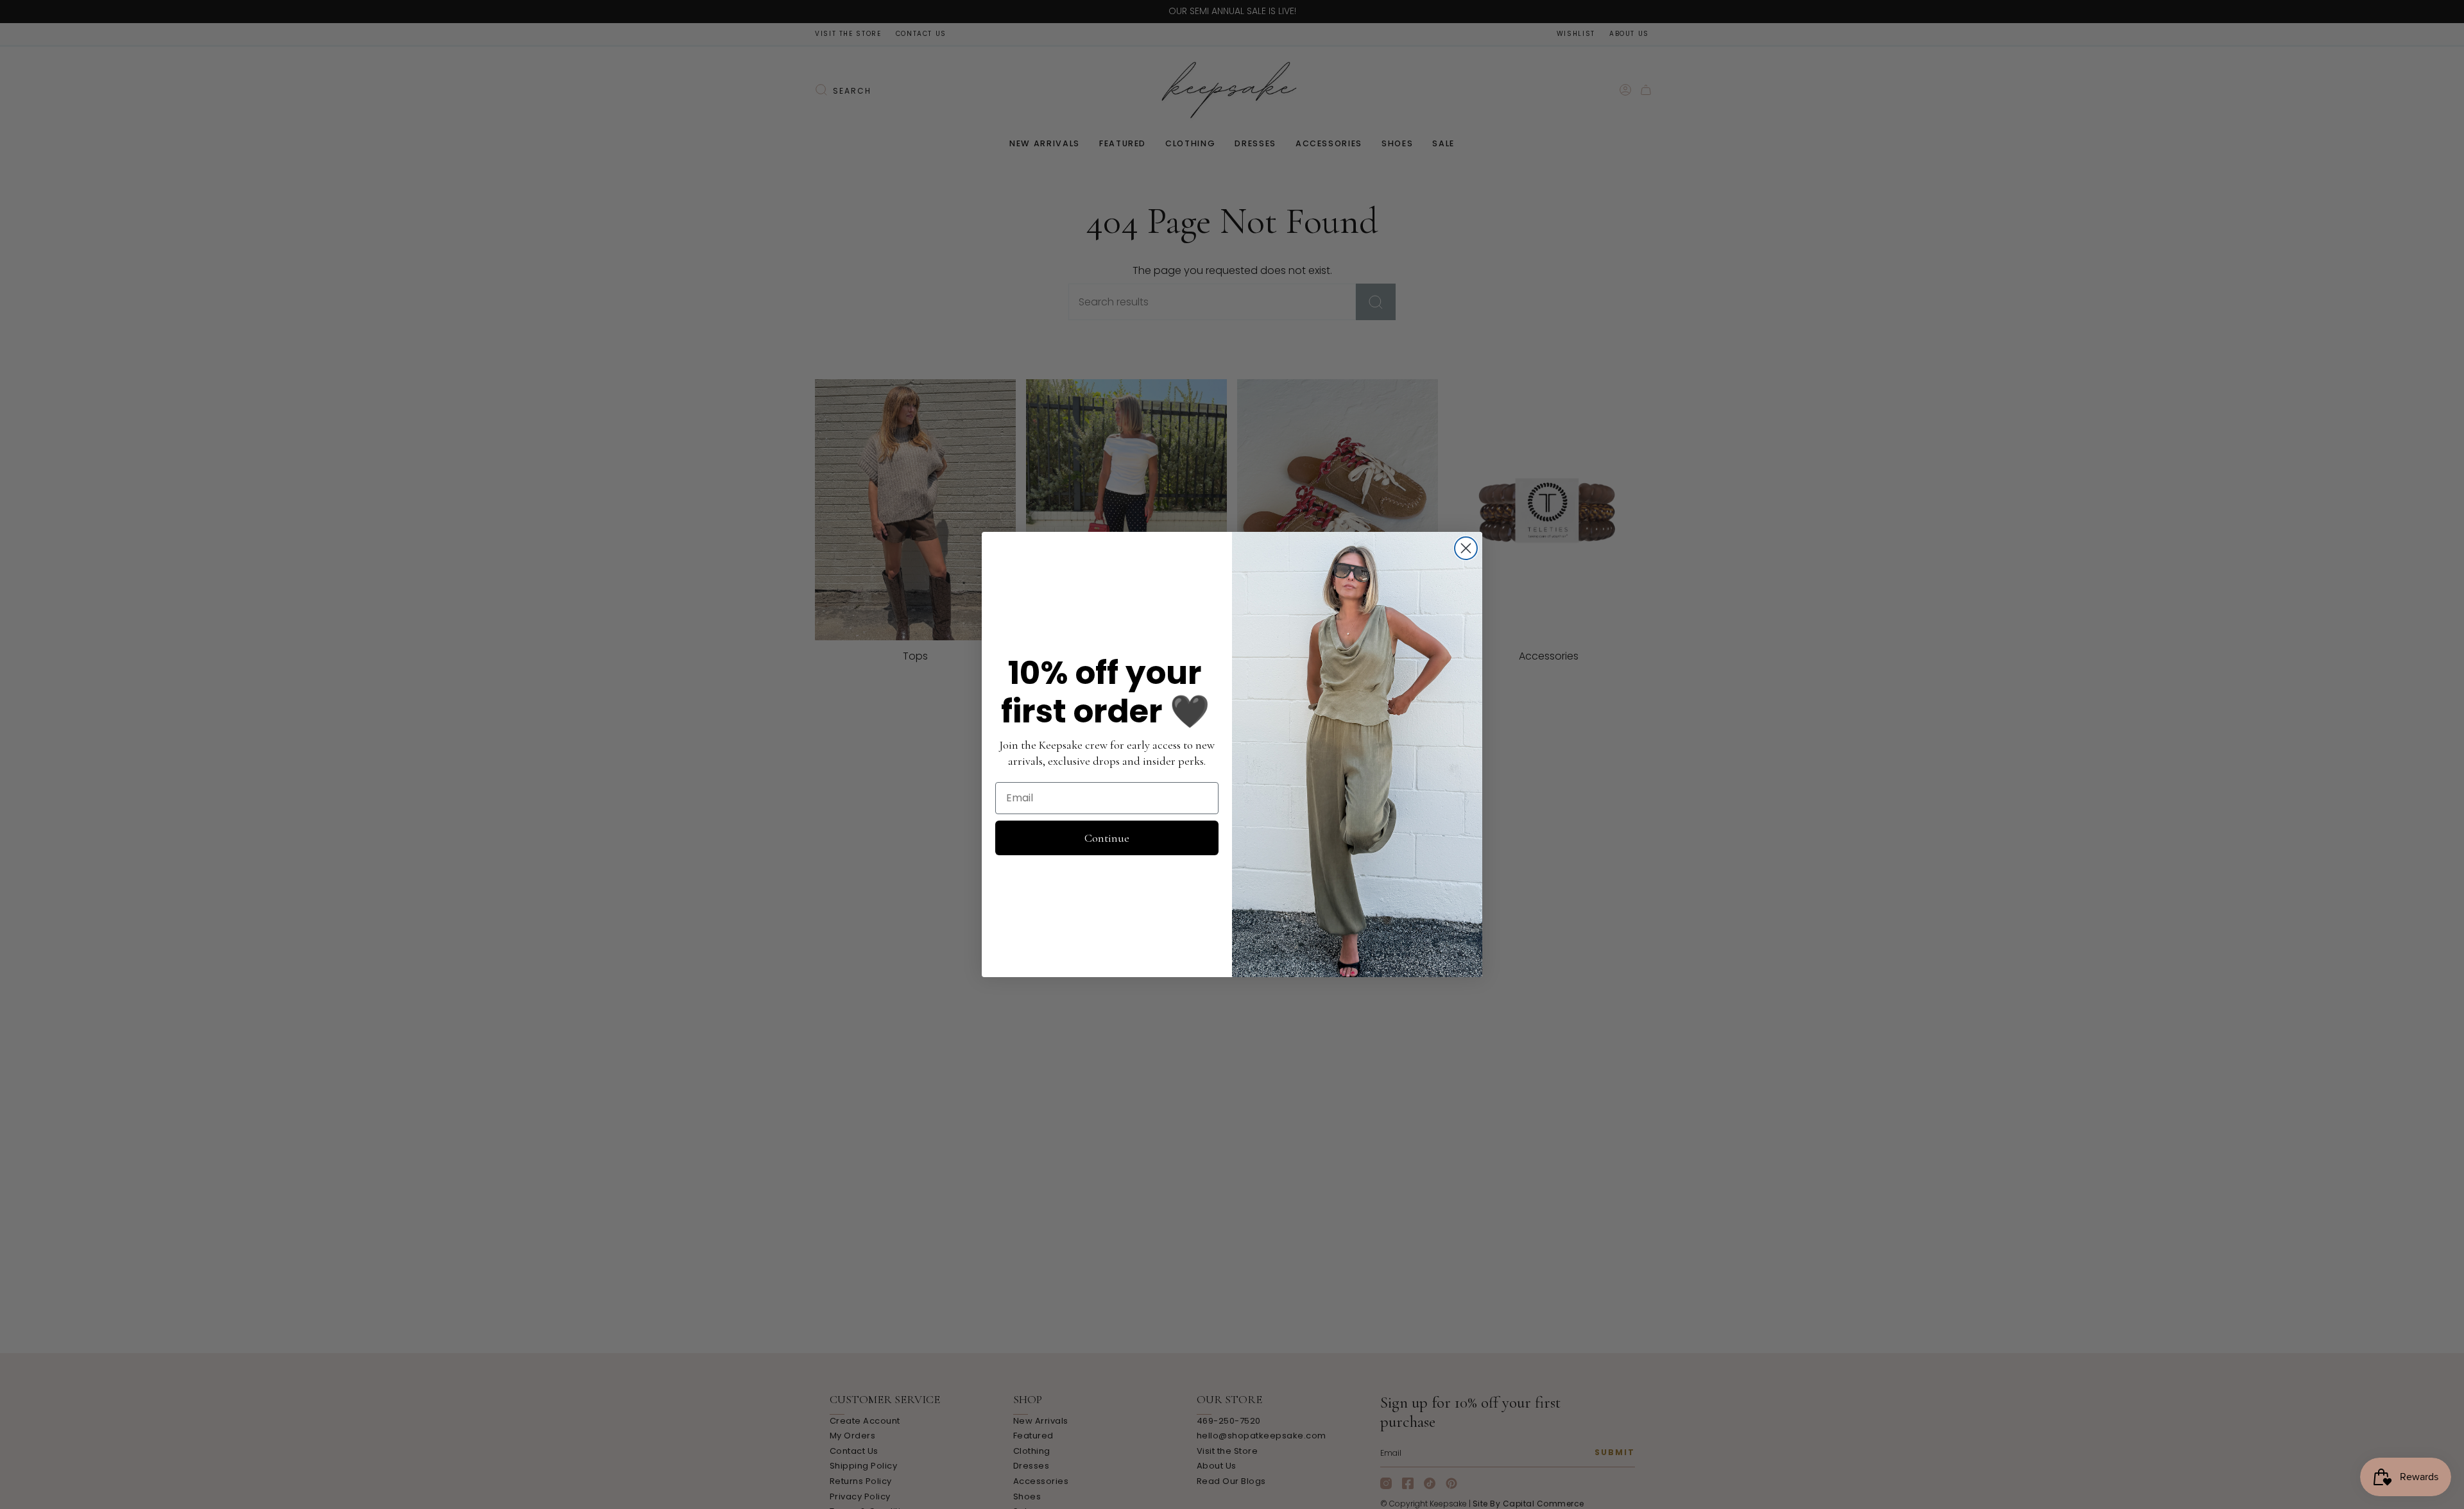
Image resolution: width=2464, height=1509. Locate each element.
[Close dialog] (1466, 548)
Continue (1107, 838)
